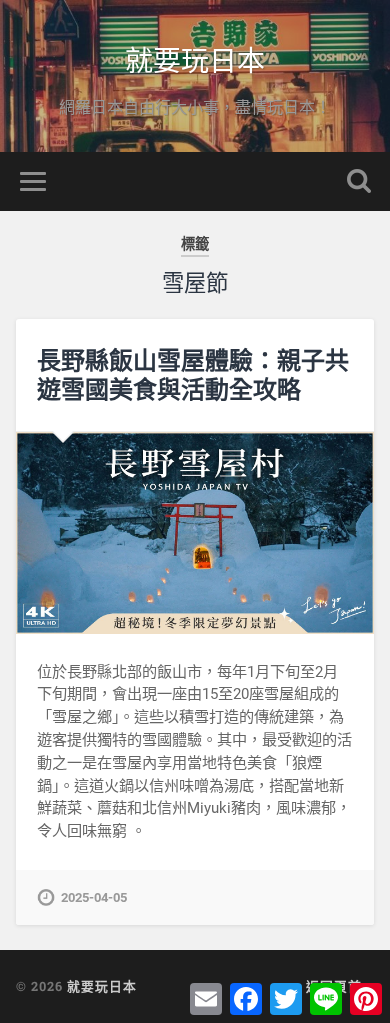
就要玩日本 (195, 59)
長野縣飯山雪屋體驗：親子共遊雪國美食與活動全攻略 (193, 374)
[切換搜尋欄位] (359, 181)
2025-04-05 (94, 897)
